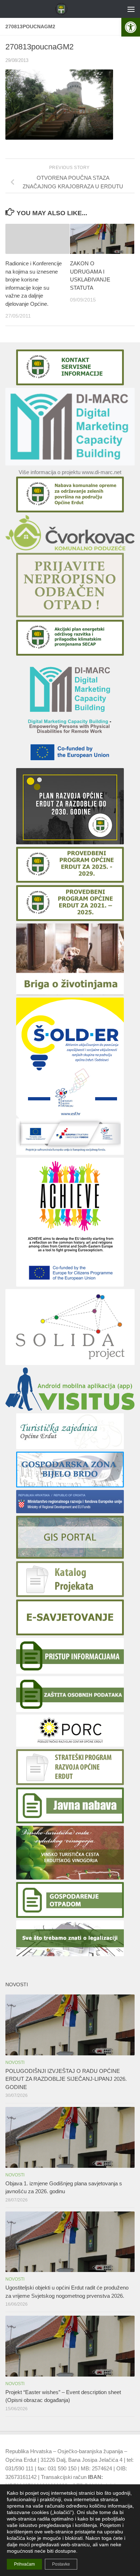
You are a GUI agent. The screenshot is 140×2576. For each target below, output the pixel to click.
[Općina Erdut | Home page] (63, 9)
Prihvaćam (24, 2564)
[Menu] (131, 9)
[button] (131, 27)
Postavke (61, 2564)
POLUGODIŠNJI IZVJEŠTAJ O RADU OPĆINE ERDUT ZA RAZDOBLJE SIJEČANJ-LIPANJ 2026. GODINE (66, 2079)
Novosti (15, 2063)
